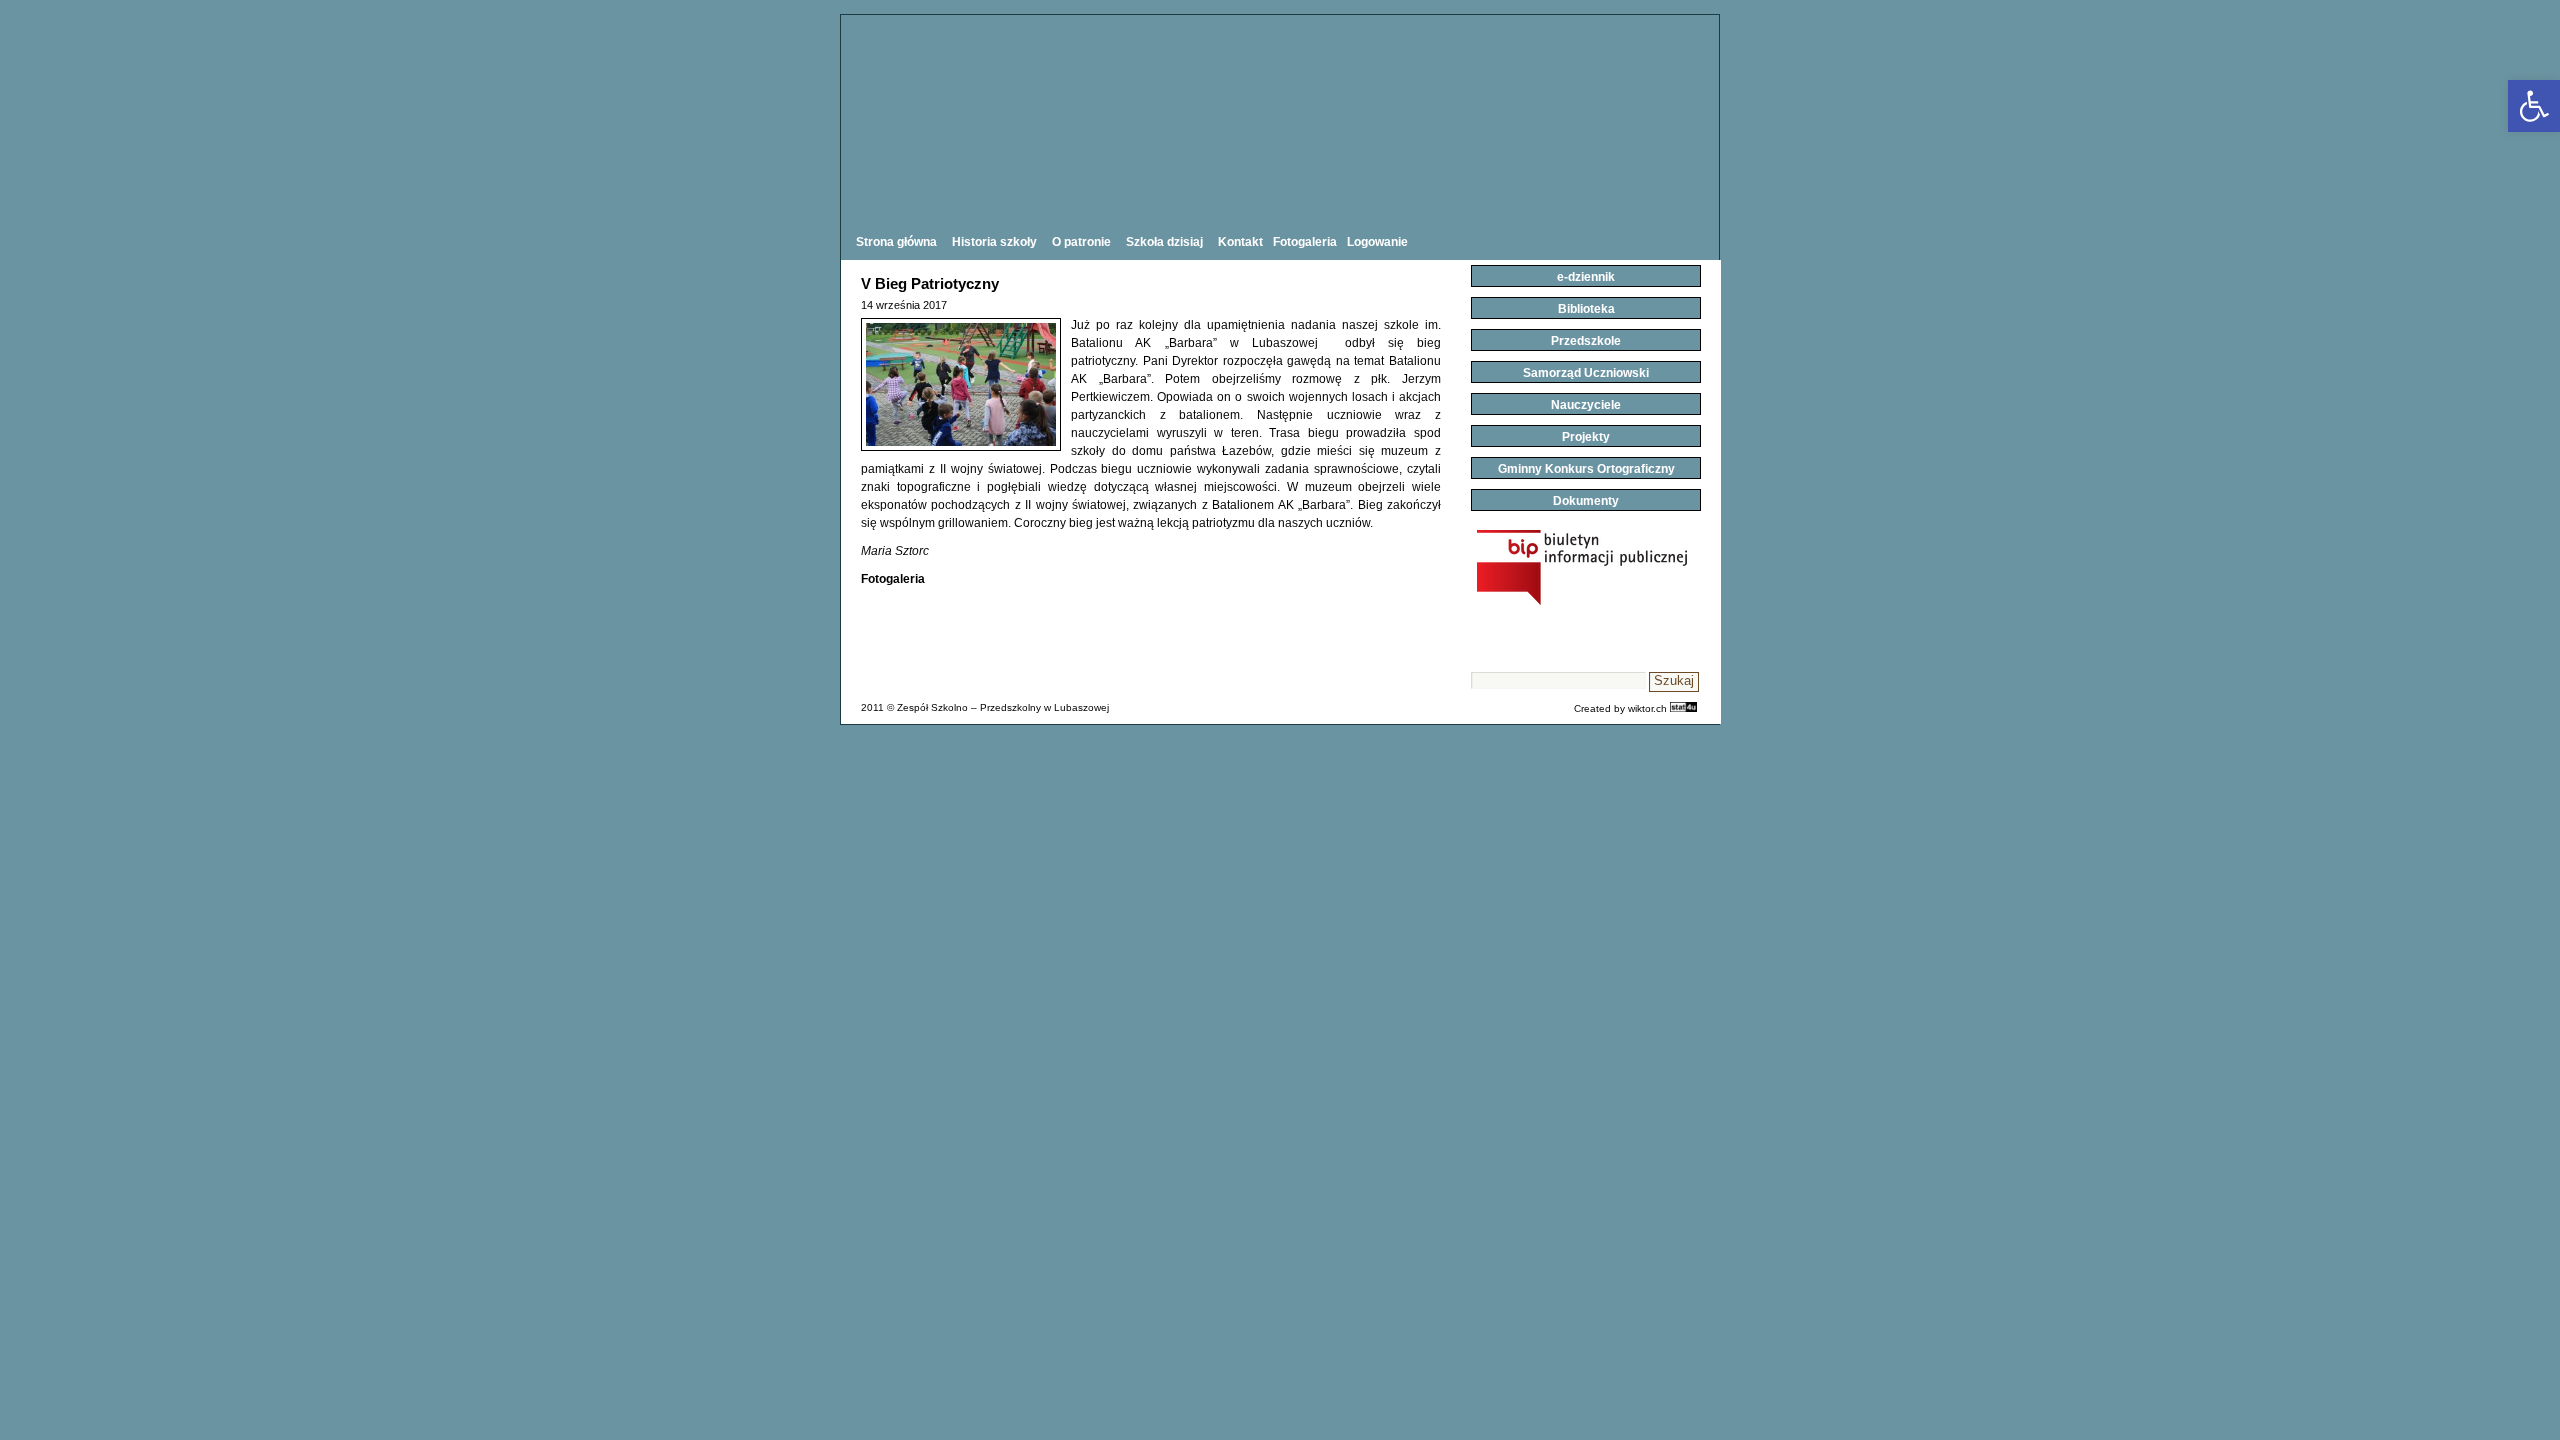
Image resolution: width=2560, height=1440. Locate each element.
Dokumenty (1586, 501)
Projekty (1586, 437)
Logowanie (1377, 242)
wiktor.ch (1647, 708)
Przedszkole (1586, 341)
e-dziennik (1586, 277)
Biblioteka (1586, 309)
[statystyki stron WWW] (1683, 708)
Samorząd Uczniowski (1586, 373)
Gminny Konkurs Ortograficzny (1586, 469)
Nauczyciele (1586, 405)
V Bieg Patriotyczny (930, 283)
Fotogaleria (1305, 242)
